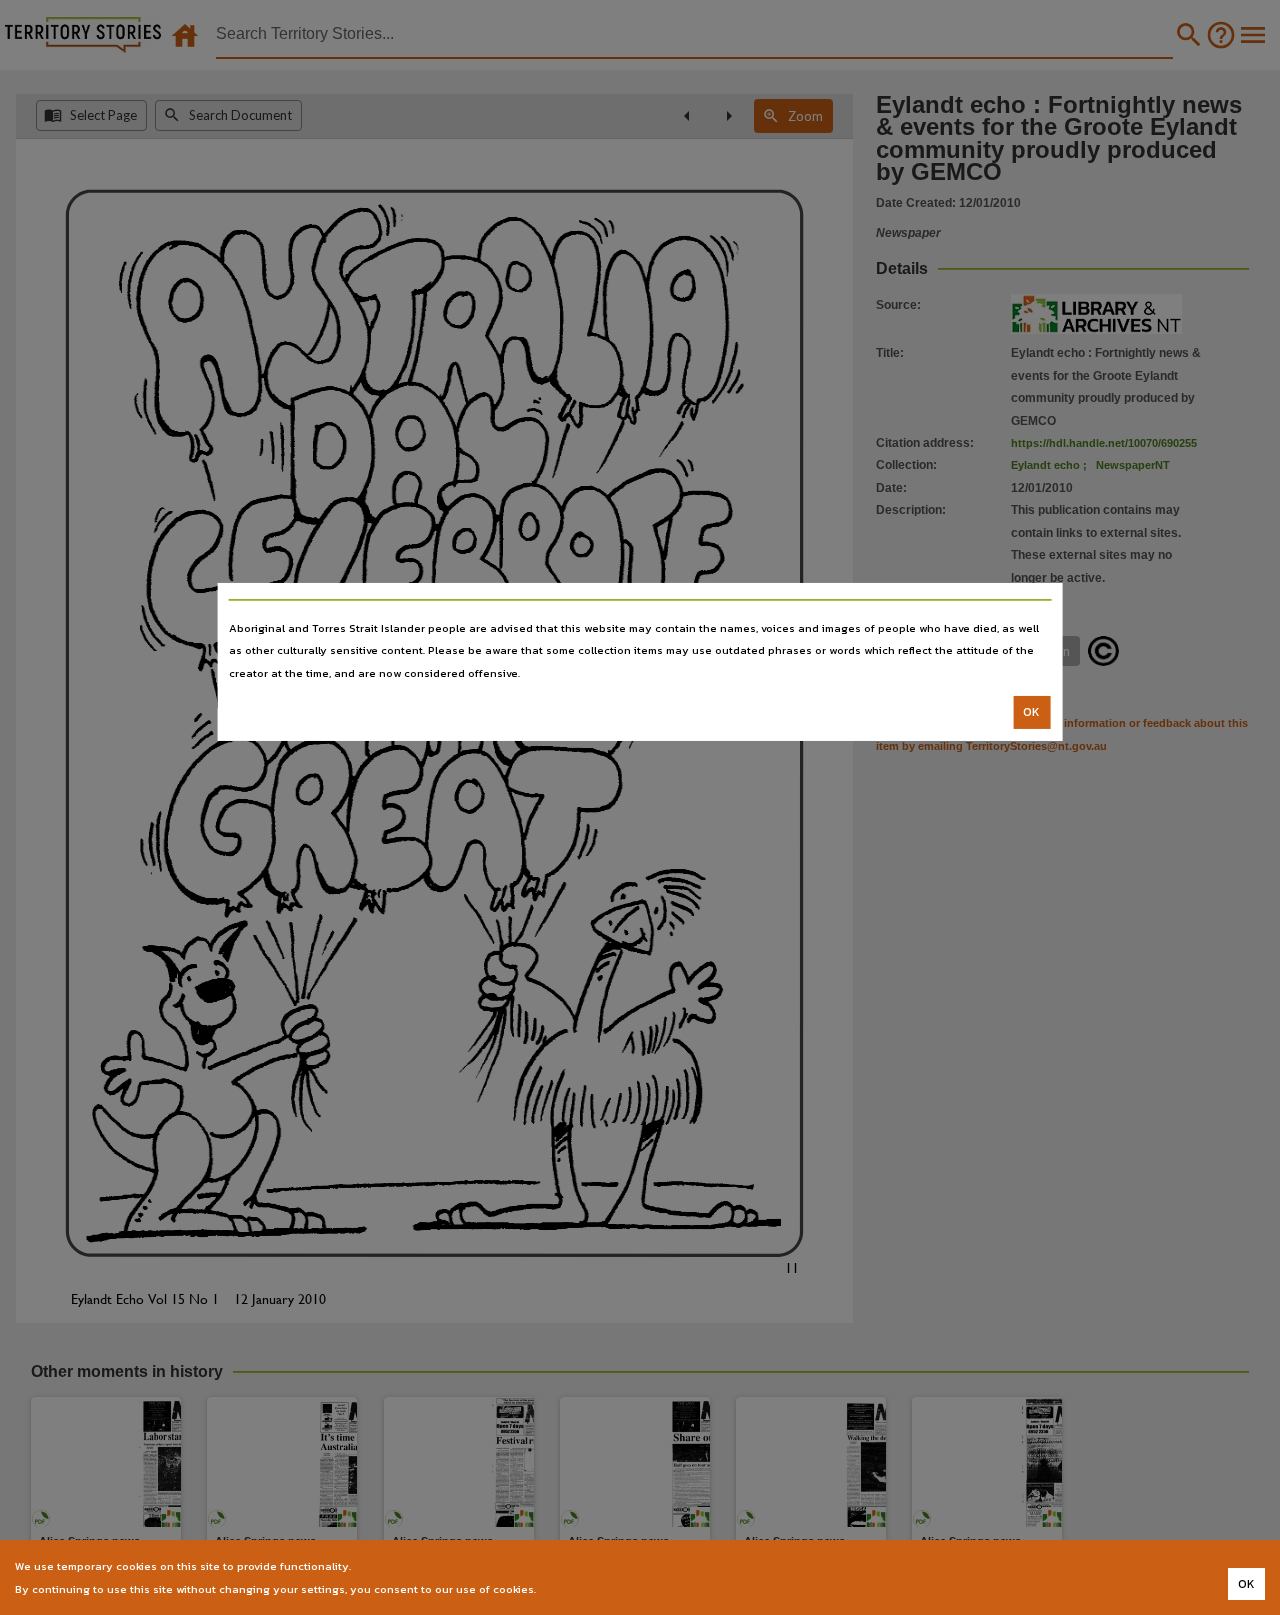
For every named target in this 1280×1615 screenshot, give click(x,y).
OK (1031, 712)
